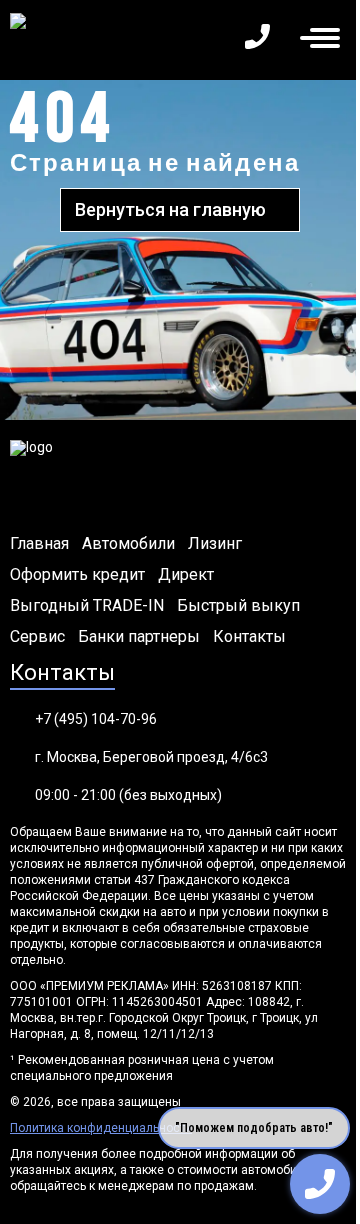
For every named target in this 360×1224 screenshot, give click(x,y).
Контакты (249, 637)
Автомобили (128, 544)
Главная (39, 544)
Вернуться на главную (170, 209)
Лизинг (215, 544)
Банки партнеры (139, 637)
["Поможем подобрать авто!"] (320, 1184)
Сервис (37, 637)
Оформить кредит (77, 575)
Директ (186, 575)
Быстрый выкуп (238, 606)
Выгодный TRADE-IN (87, 606)
